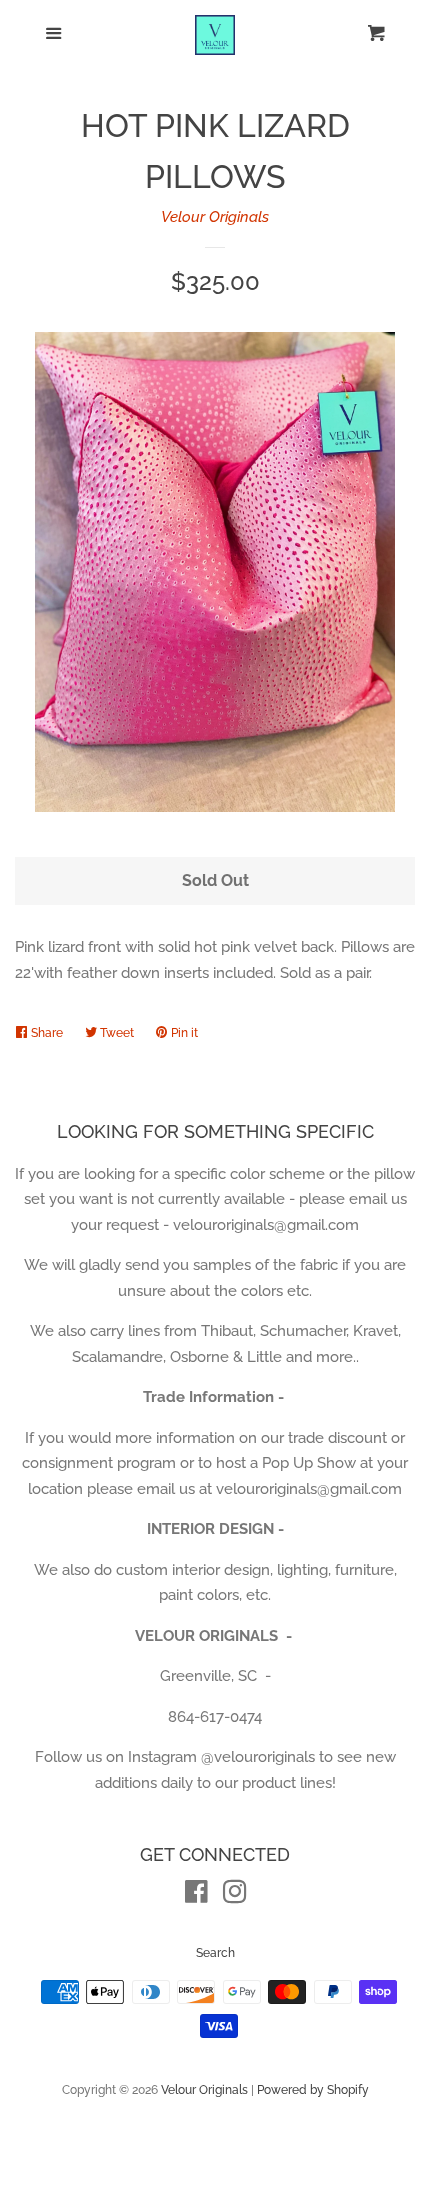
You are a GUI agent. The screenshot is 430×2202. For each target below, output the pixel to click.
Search (215, 1953)
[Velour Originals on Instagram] (235, 1896)
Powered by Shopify (313, 2090)
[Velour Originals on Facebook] (196, 1896)
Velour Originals (215, 217)
